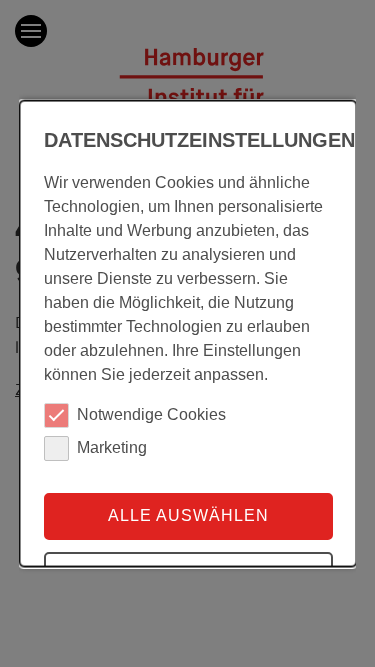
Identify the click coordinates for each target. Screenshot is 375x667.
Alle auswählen (187, 515)
